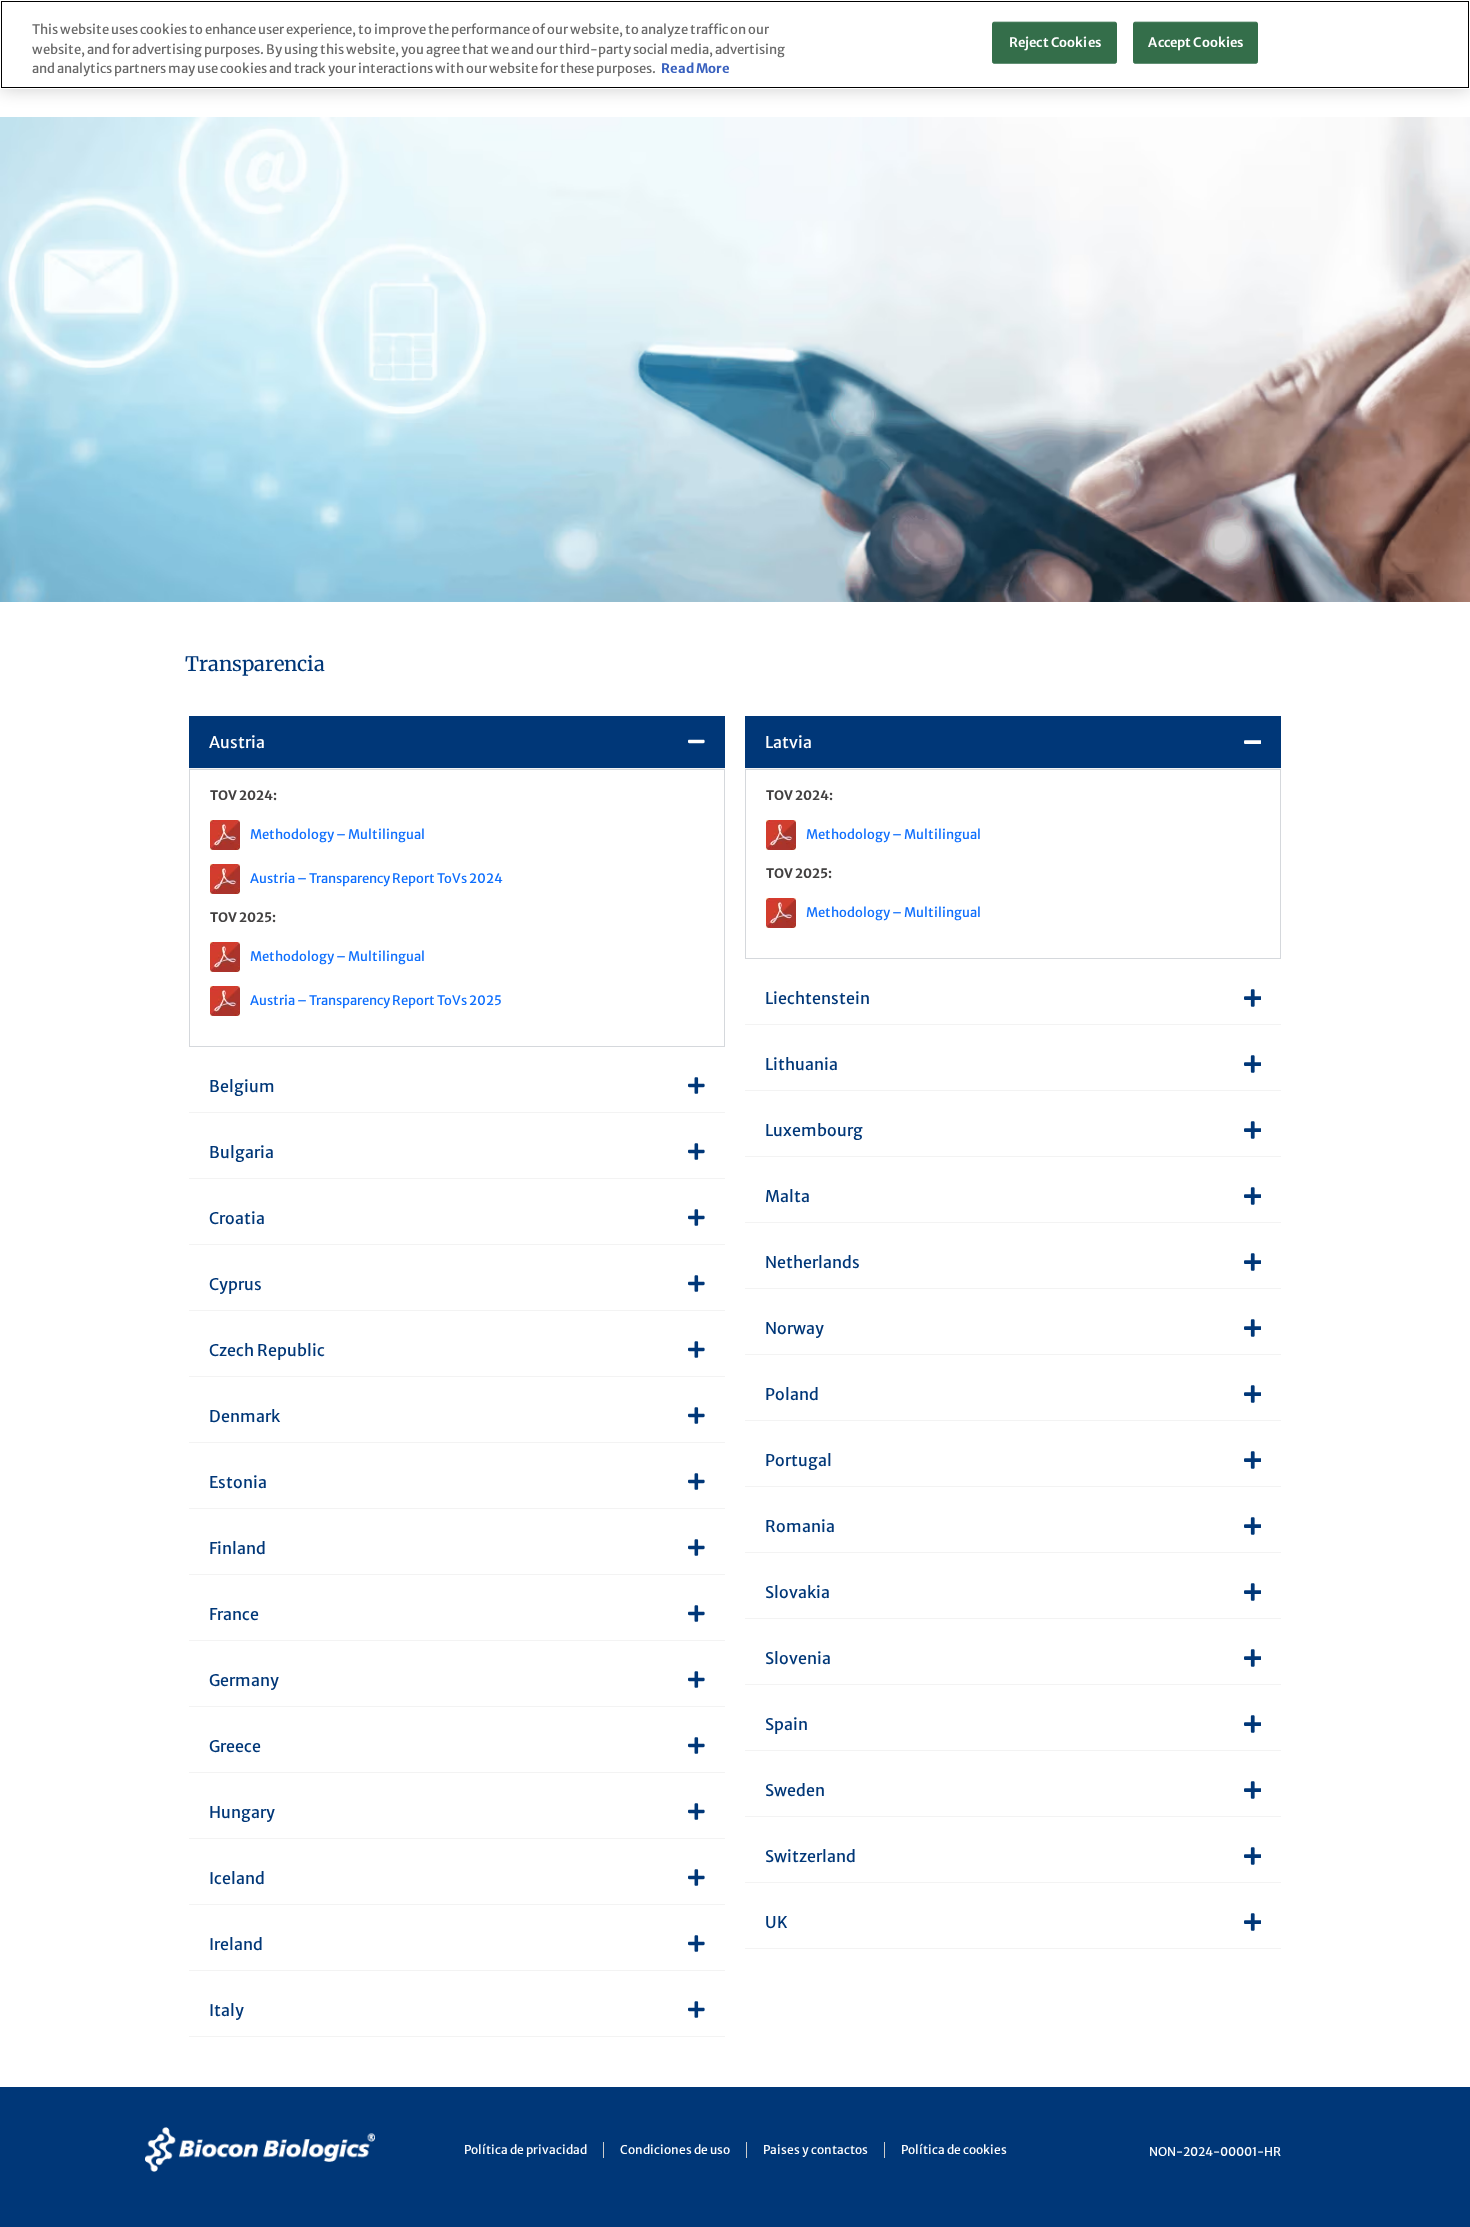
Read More (695, 68)
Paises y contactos (815, 2149)
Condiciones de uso (675, 2149)
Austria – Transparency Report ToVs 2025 (376, 1000)
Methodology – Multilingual (337, 834)
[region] (735, 44)
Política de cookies (954, 2149)
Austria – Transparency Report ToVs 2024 (376, 878)
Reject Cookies (1055, 42)
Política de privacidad (525, 2149)
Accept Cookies (1195, 42)
